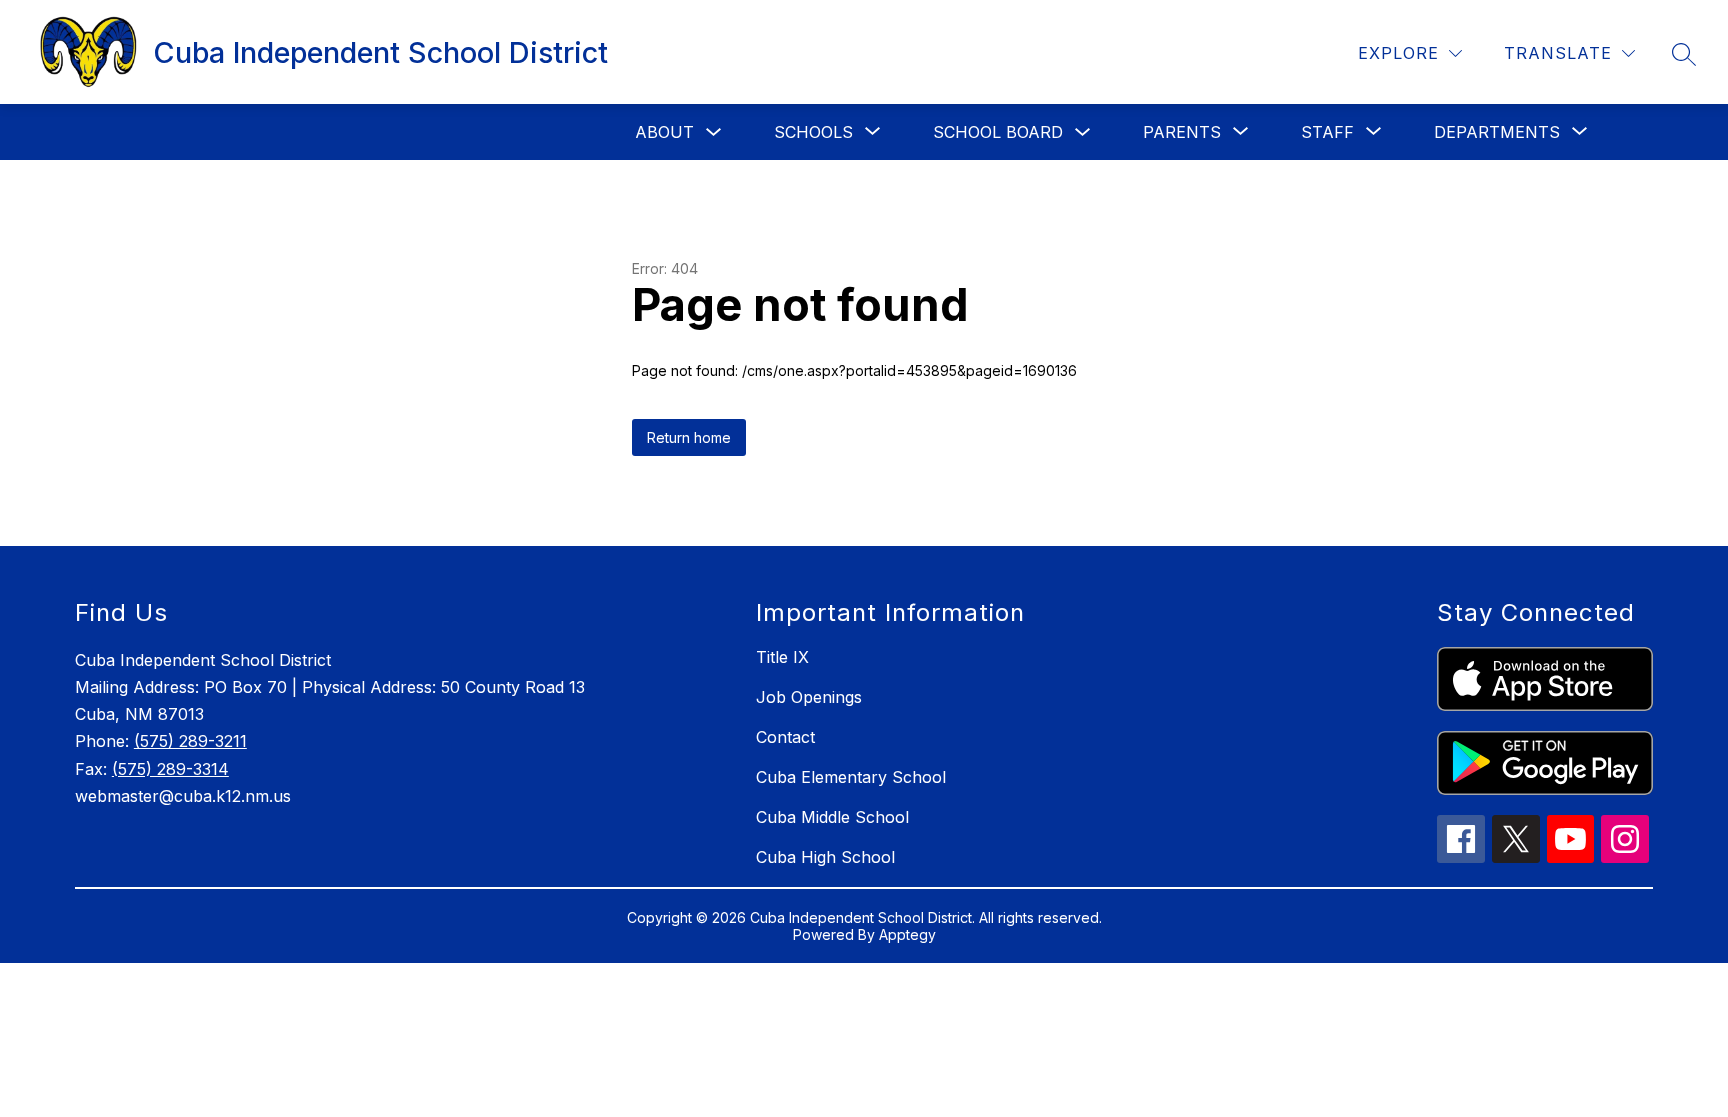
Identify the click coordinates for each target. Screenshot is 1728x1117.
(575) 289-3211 (190, 741)
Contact (785, 737)
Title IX (782, 657)
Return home (689, 437)
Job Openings (809, 697)
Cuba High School (825, 857)
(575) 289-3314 (170, 769)
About (664, 132)
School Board (998, 132)
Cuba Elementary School (851, 777)
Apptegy (907, 934)
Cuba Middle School (832, 817)
